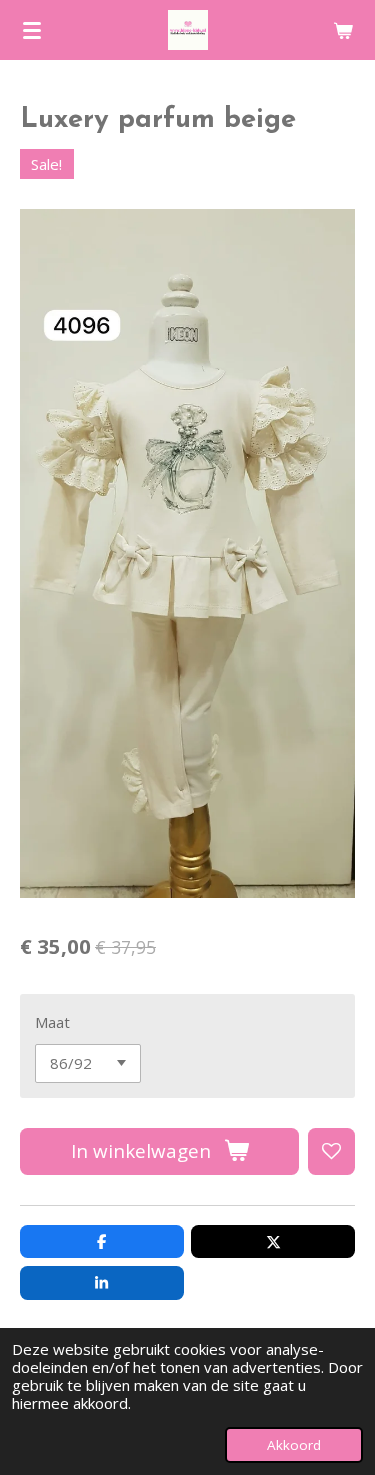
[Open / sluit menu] (32, 30)
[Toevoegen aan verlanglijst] (331, 1151)
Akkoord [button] (294, 1445)
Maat (52, 1022)
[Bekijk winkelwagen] (343, 30)
